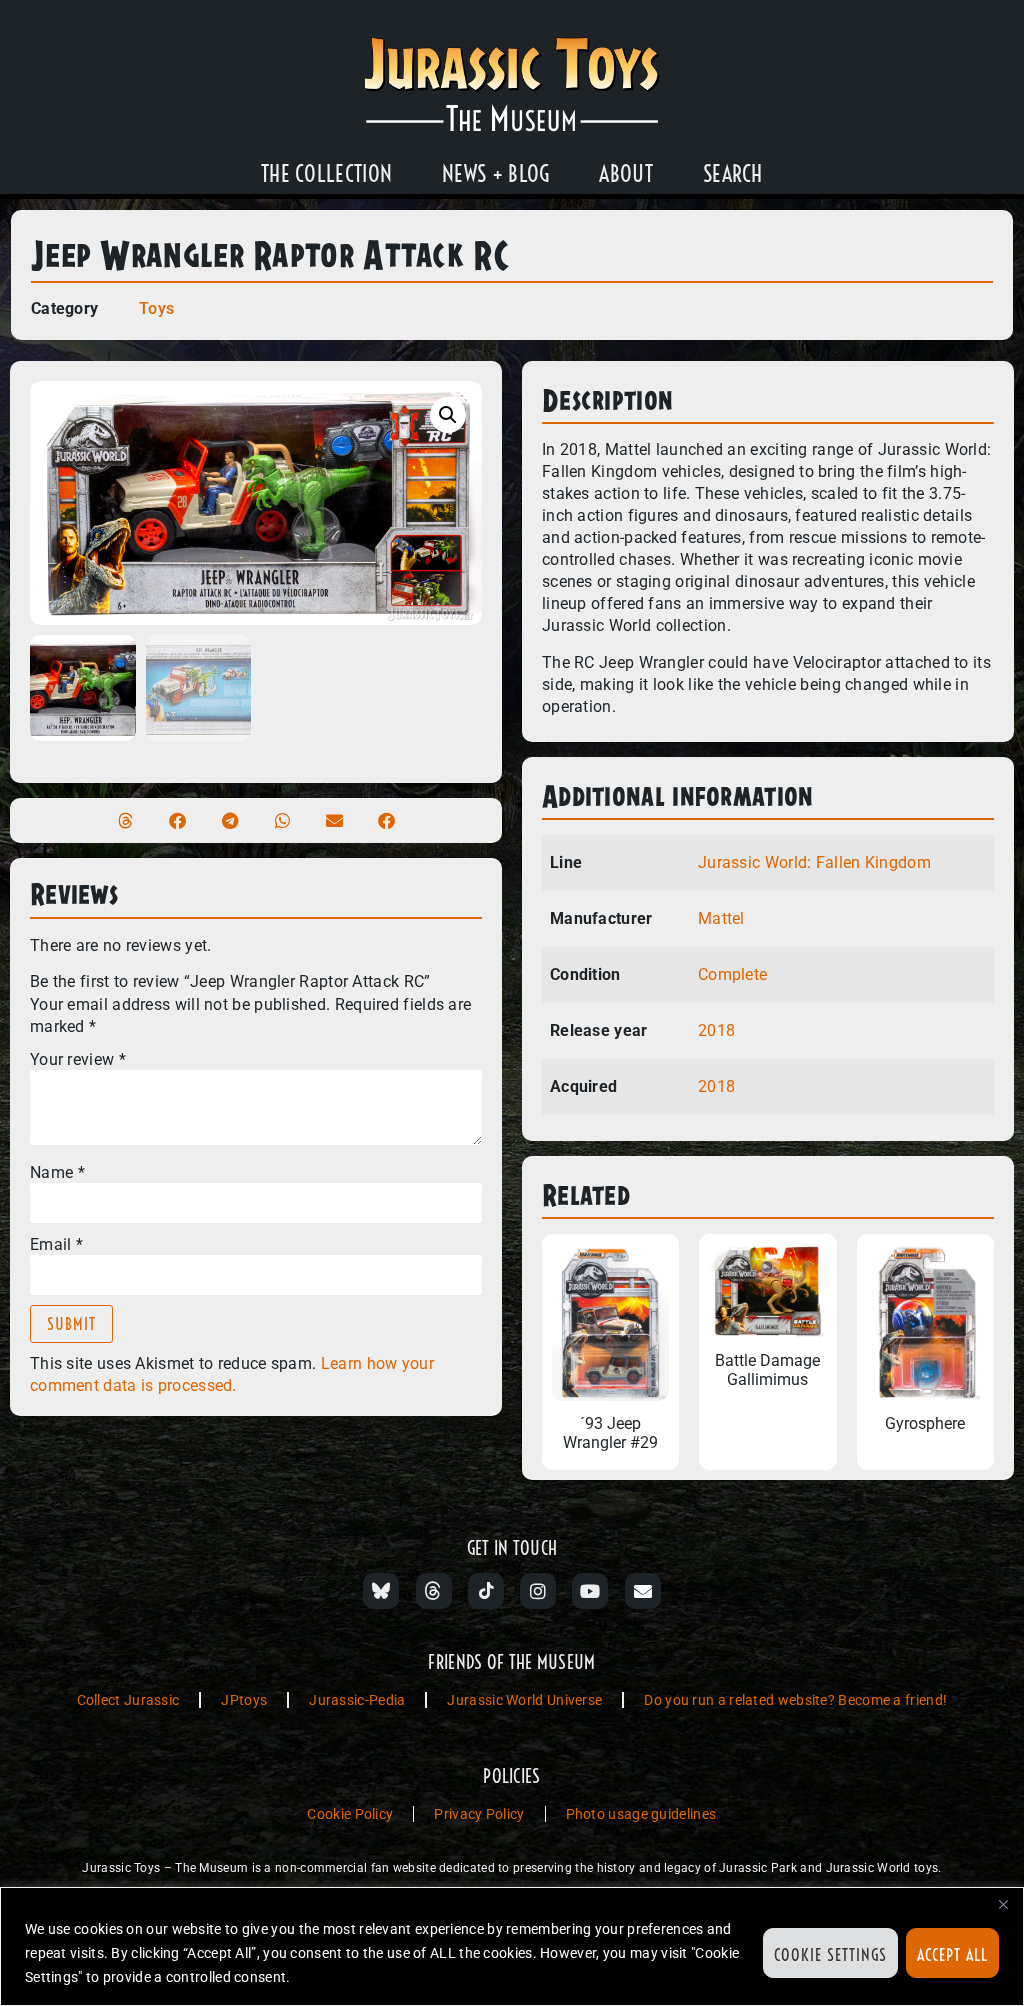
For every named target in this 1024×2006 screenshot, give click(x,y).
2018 (716, 1030)
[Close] (1003, 1904)
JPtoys (244, 1700)
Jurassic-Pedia (357, 1700)
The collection (326, 174)
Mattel (721, 918)
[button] (448, 415)
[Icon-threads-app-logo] (434, 1591)
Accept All (952, 1955)
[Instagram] (538, 1591)
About (626, 174)
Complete (732, 974)
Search (733, 174)
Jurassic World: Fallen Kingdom (814, 862)
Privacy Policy (479, 1814)
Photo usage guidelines (641, 1814)
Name (57, 1173)
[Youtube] (590, 1591)
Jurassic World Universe (524, 1700)
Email (56, 1245)
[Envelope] (643, 1591)
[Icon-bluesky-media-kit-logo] (381, 1591)
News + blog (495, 174)
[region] (512, 1946)
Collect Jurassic (128, 1700)
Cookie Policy (350, 1814)
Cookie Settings (830, 1955)
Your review (78, 1060)
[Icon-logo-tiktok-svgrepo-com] (486, 1591)
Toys (156, 308)
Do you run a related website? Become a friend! (795, 1700)
